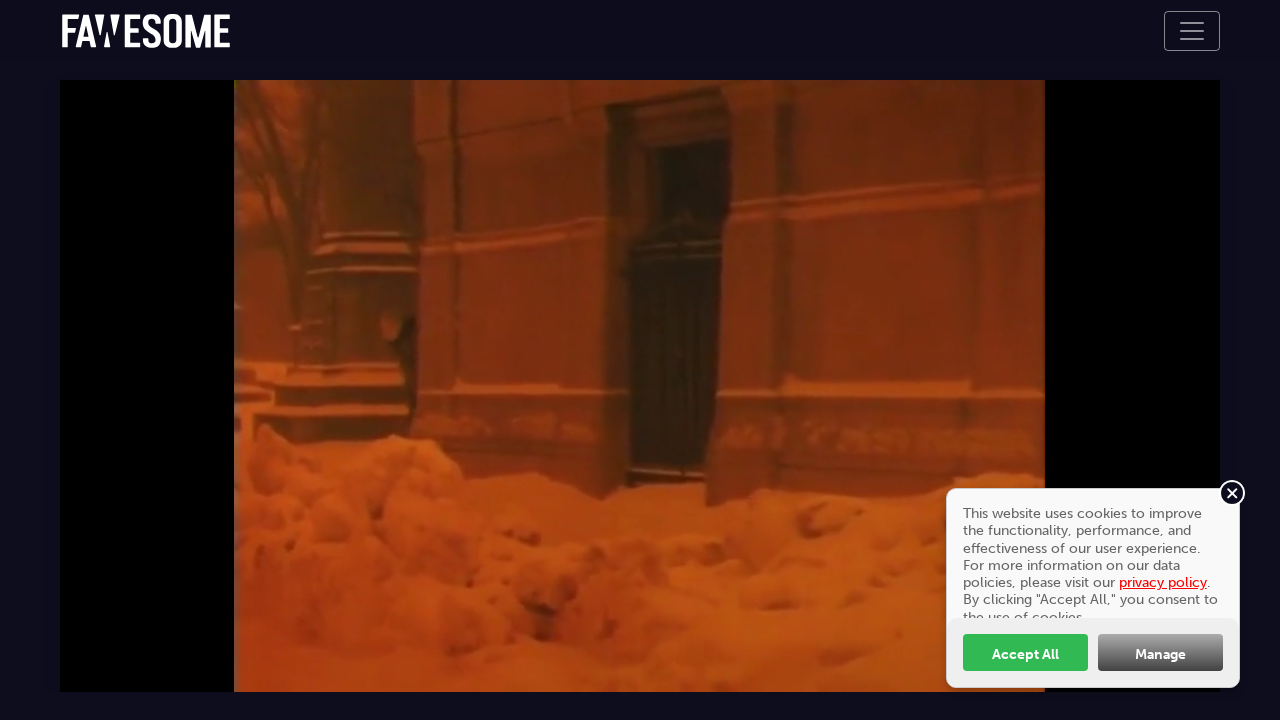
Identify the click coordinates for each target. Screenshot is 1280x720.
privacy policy (1163, 582)
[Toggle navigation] (1192, 31)
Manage (1160, 654)
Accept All (1025, 654)
